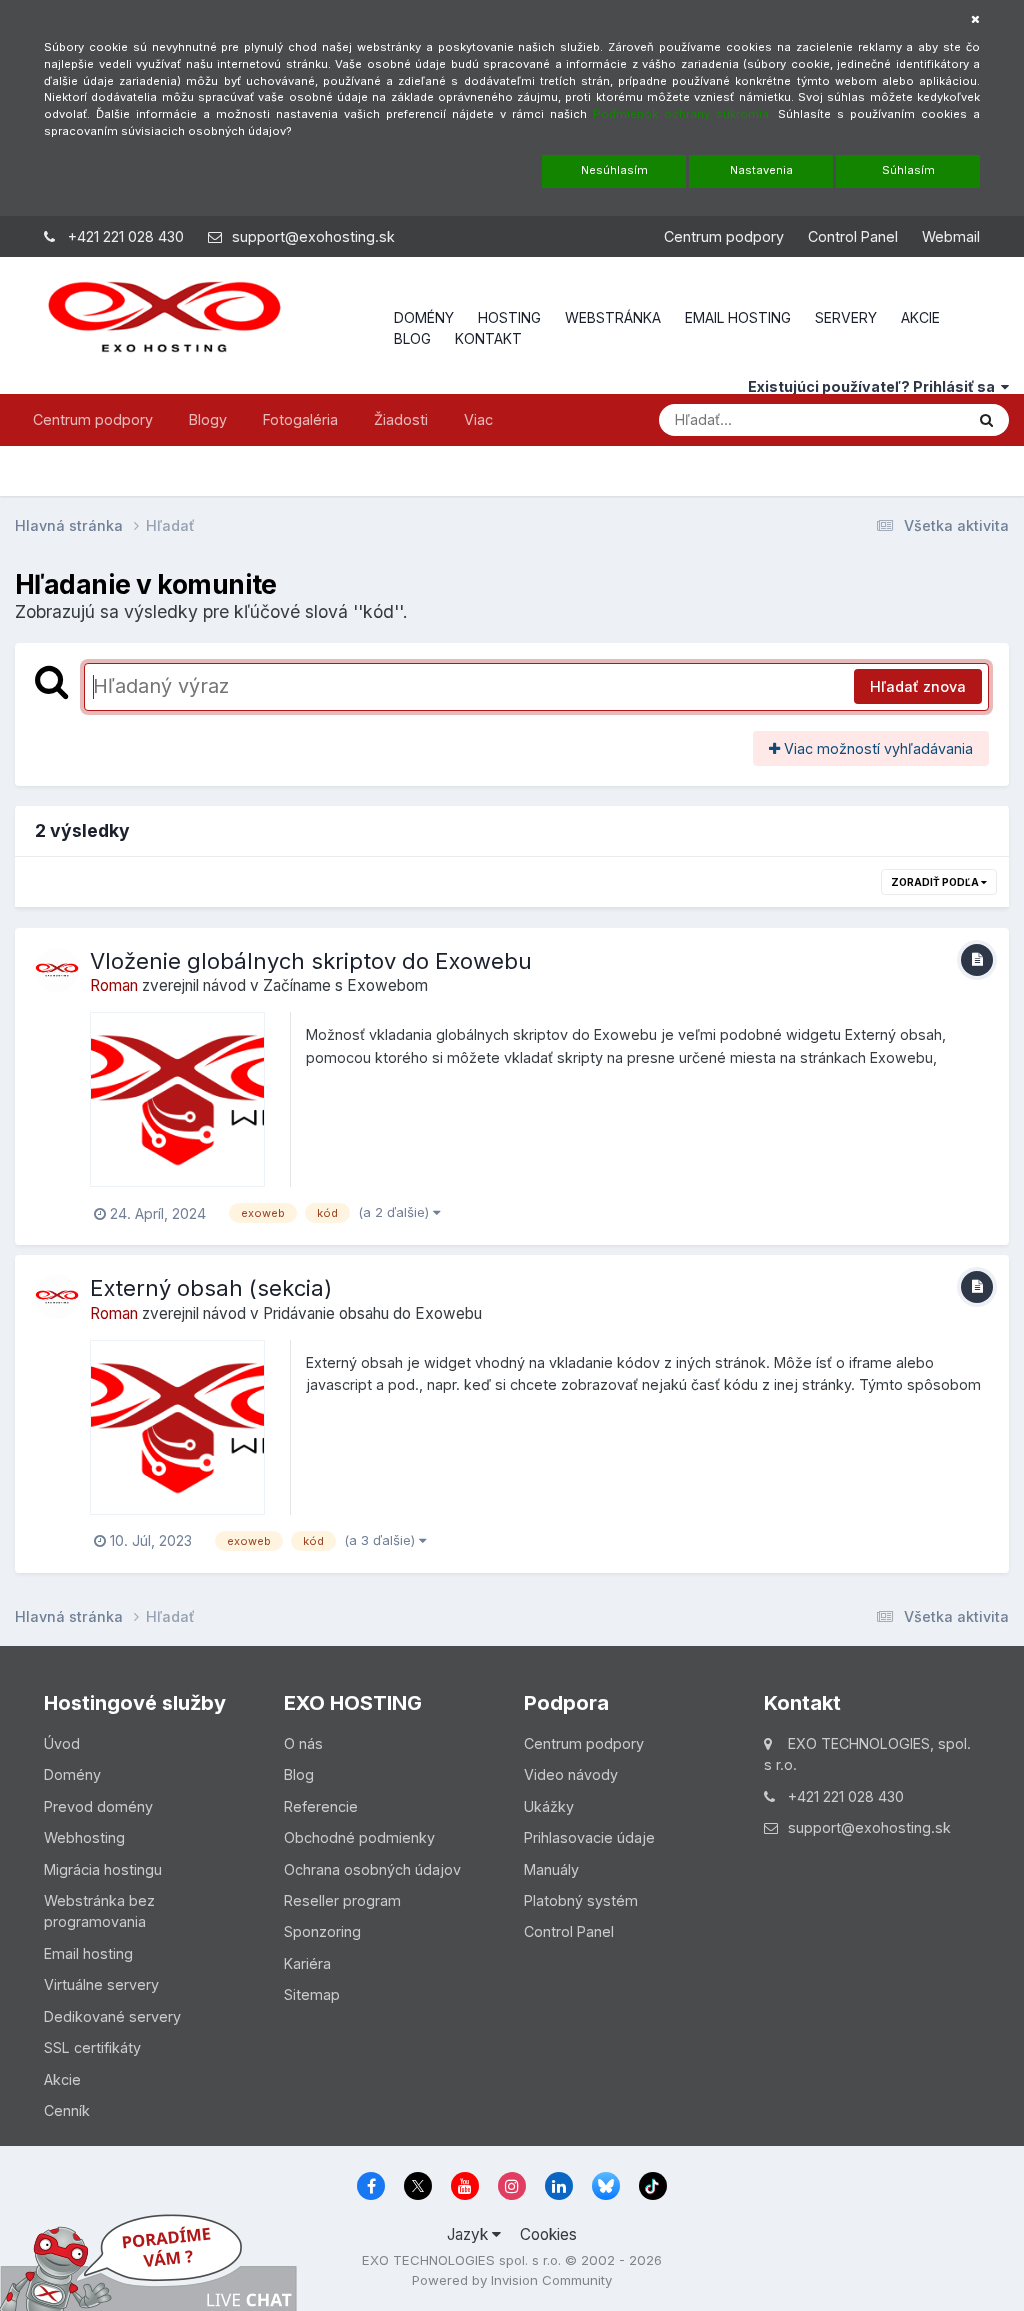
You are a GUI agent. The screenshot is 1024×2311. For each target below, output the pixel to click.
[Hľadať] (986, 420)
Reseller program (342, 1900)
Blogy (208, 419)
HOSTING (509, 317)
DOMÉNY (424, 317)
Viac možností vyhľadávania (876, 748)
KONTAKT (488, 338)
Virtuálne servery (101, 1984)
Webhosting (84, 1837)
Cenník (67, 2110)
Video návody (571, 1774)
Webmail (951, 236)
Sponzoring (322, 1931)
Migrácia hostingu (103, 1869)
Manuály (551, 1869)
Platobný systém (581, 1900)
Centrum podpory (724, 236)
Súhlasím (908, 170)
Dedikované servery (112, 2016)
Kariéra (307, 1963)
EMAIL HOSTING (738, 317)
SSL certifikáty (92, 2047)
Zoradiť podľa (936, 882)
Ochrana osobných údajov (372, 1869)
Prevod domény (98, 1806)
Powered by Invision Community (512, 2280)
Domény (72, 1774)
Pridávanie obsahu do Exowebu (372, 1313)
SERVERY (846, 317)
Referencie (321, 1806)
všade (916, 419)
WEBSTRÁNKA (613, 317)
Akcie (62, 2079)
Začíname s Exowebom (345, 985)
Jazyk (469, 2234)
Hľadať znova (918, 686)
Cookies (548, 2234)
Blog (299, 1774)
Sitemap (312, 1994)
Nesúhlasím (614, 170)
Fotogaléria (300, 419)
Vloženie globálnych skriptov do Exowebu (311, 961)
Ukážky (549, 1806)
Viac (478, 419)
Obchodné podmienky (359, 1837)
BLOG (412, 338)
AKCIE (920, 317)
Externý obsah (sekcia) (211, 1288)
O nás (303, 1743)
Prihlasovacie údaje (589, 1837)
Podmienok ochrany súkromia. (682, 114)
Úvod (62, 1743)
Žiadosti (401, 419)
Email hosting (88, 1953)
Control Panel (853, 236)
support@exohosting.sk (313, 236)
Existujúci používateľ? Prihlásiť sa (874, 386)
